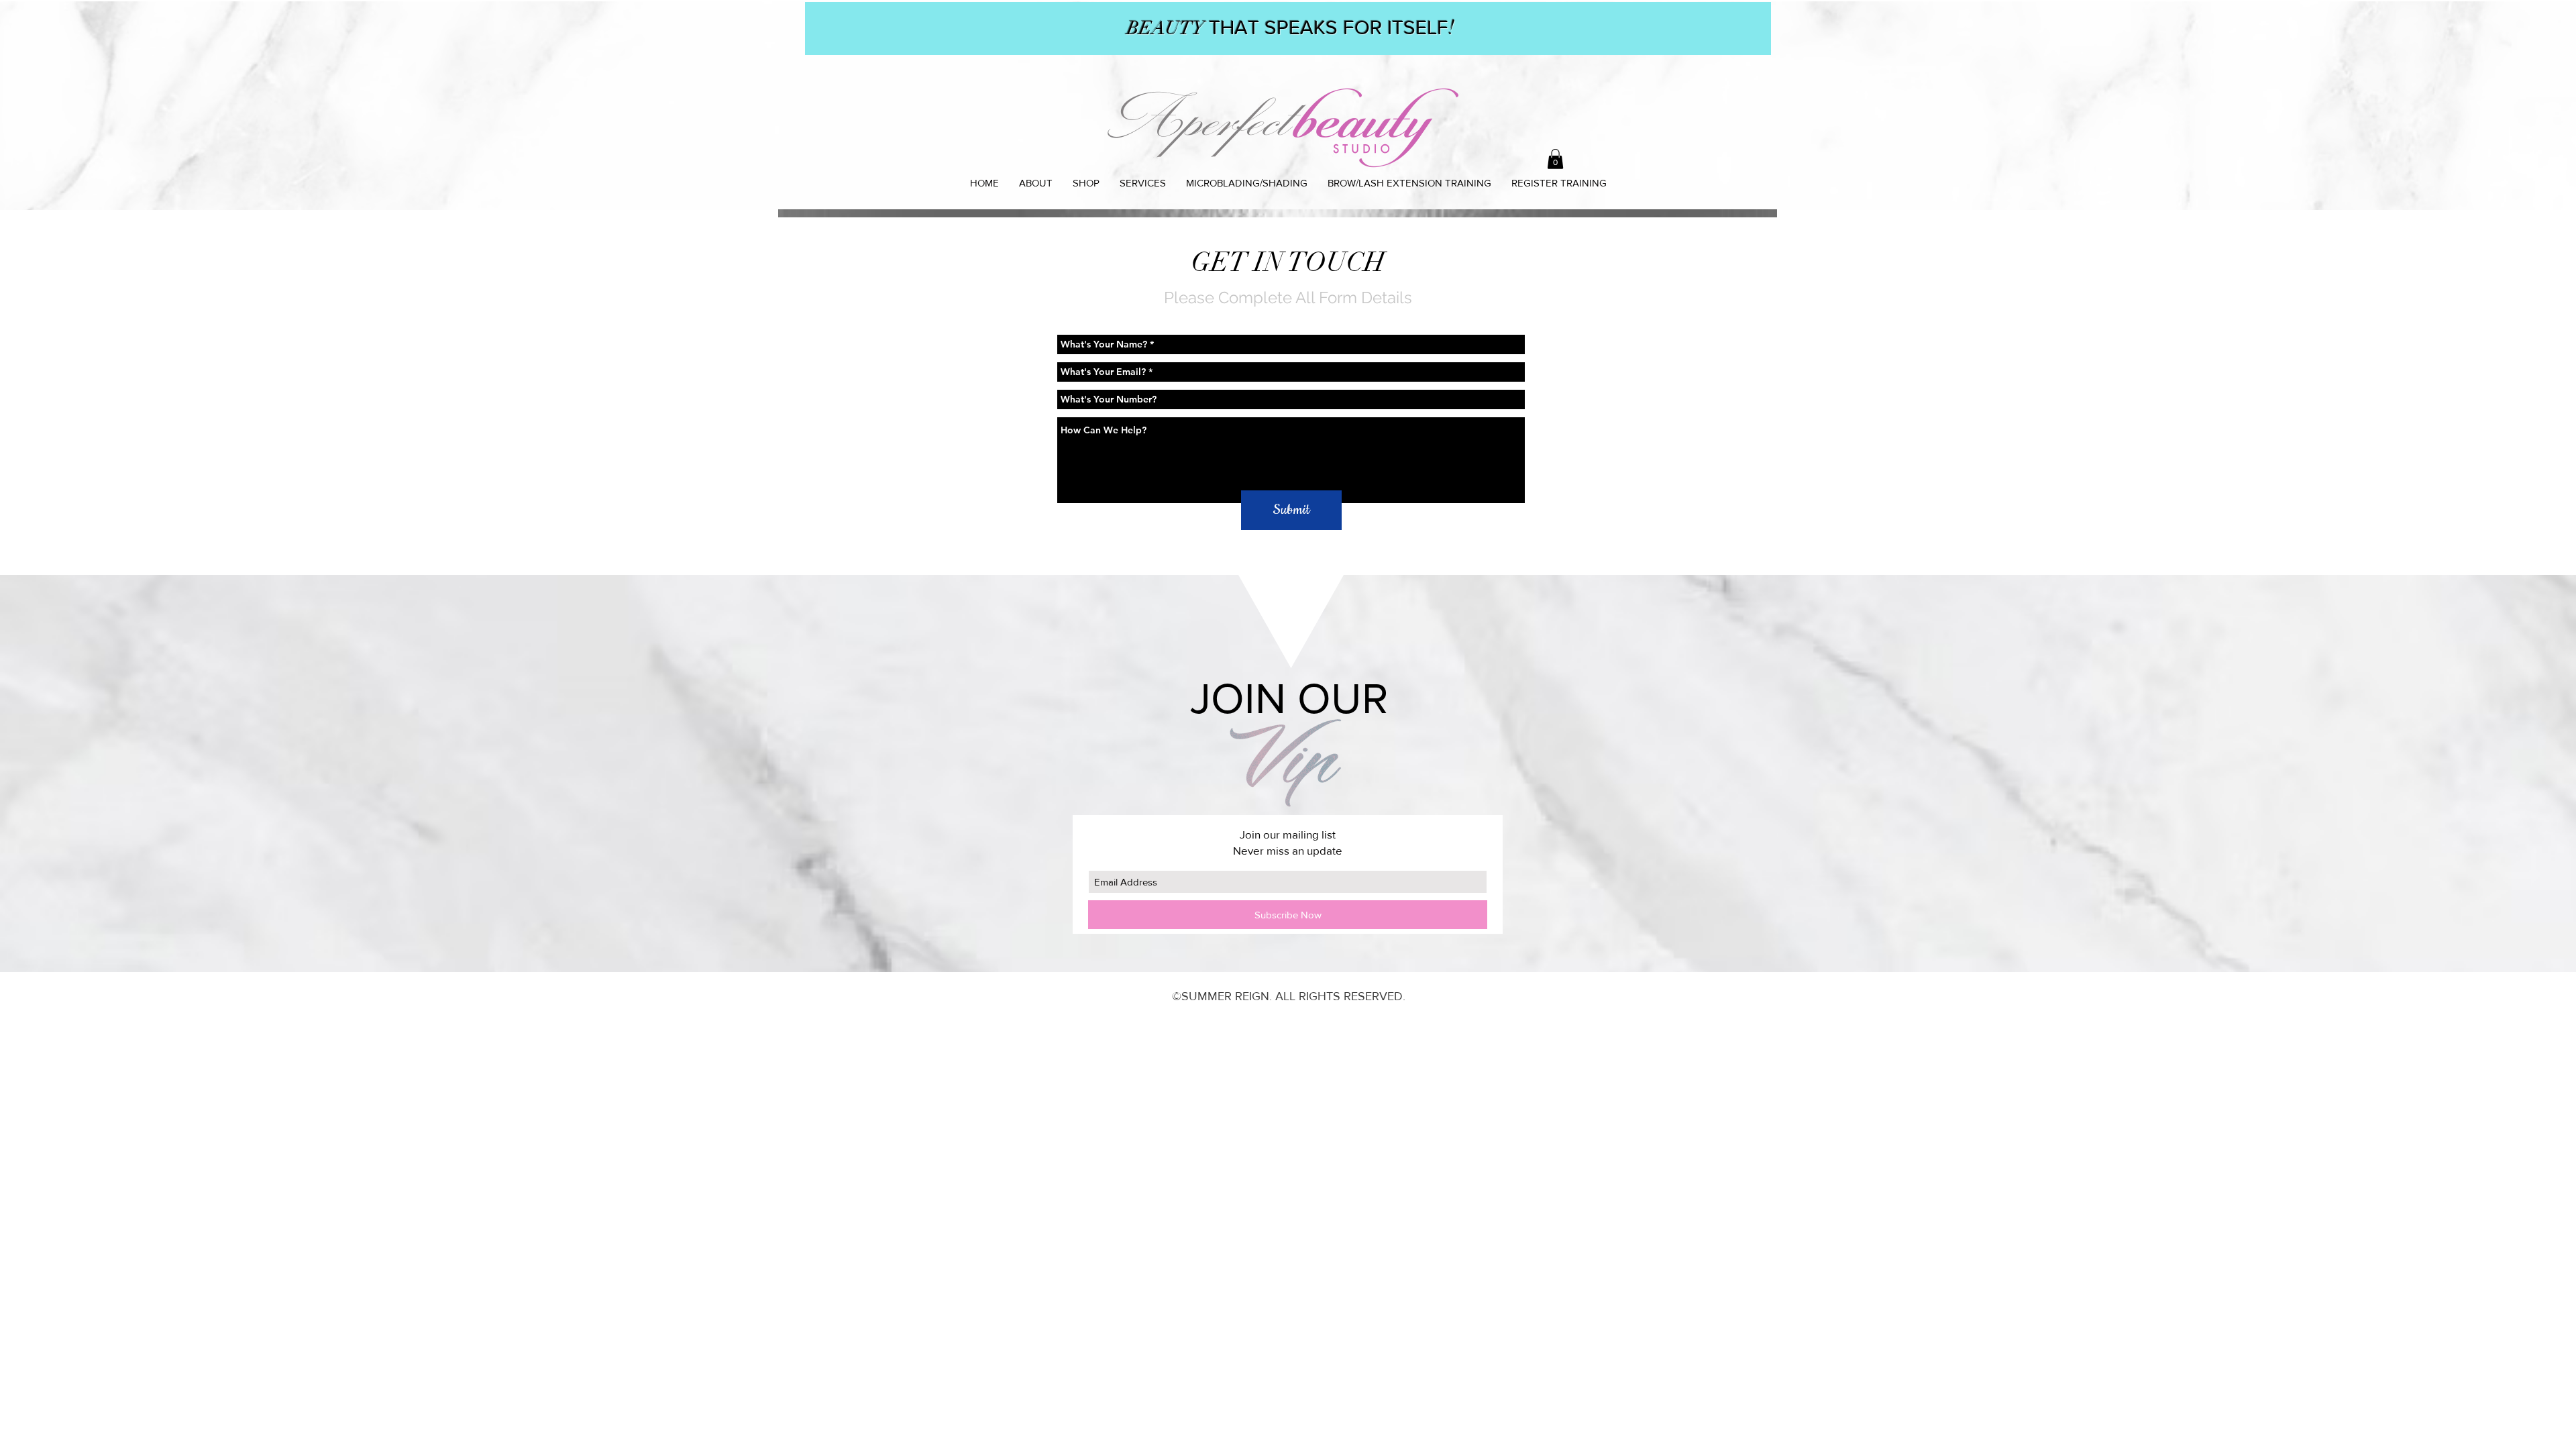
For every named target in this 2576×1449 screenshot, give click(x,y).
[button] (1555, 159)
